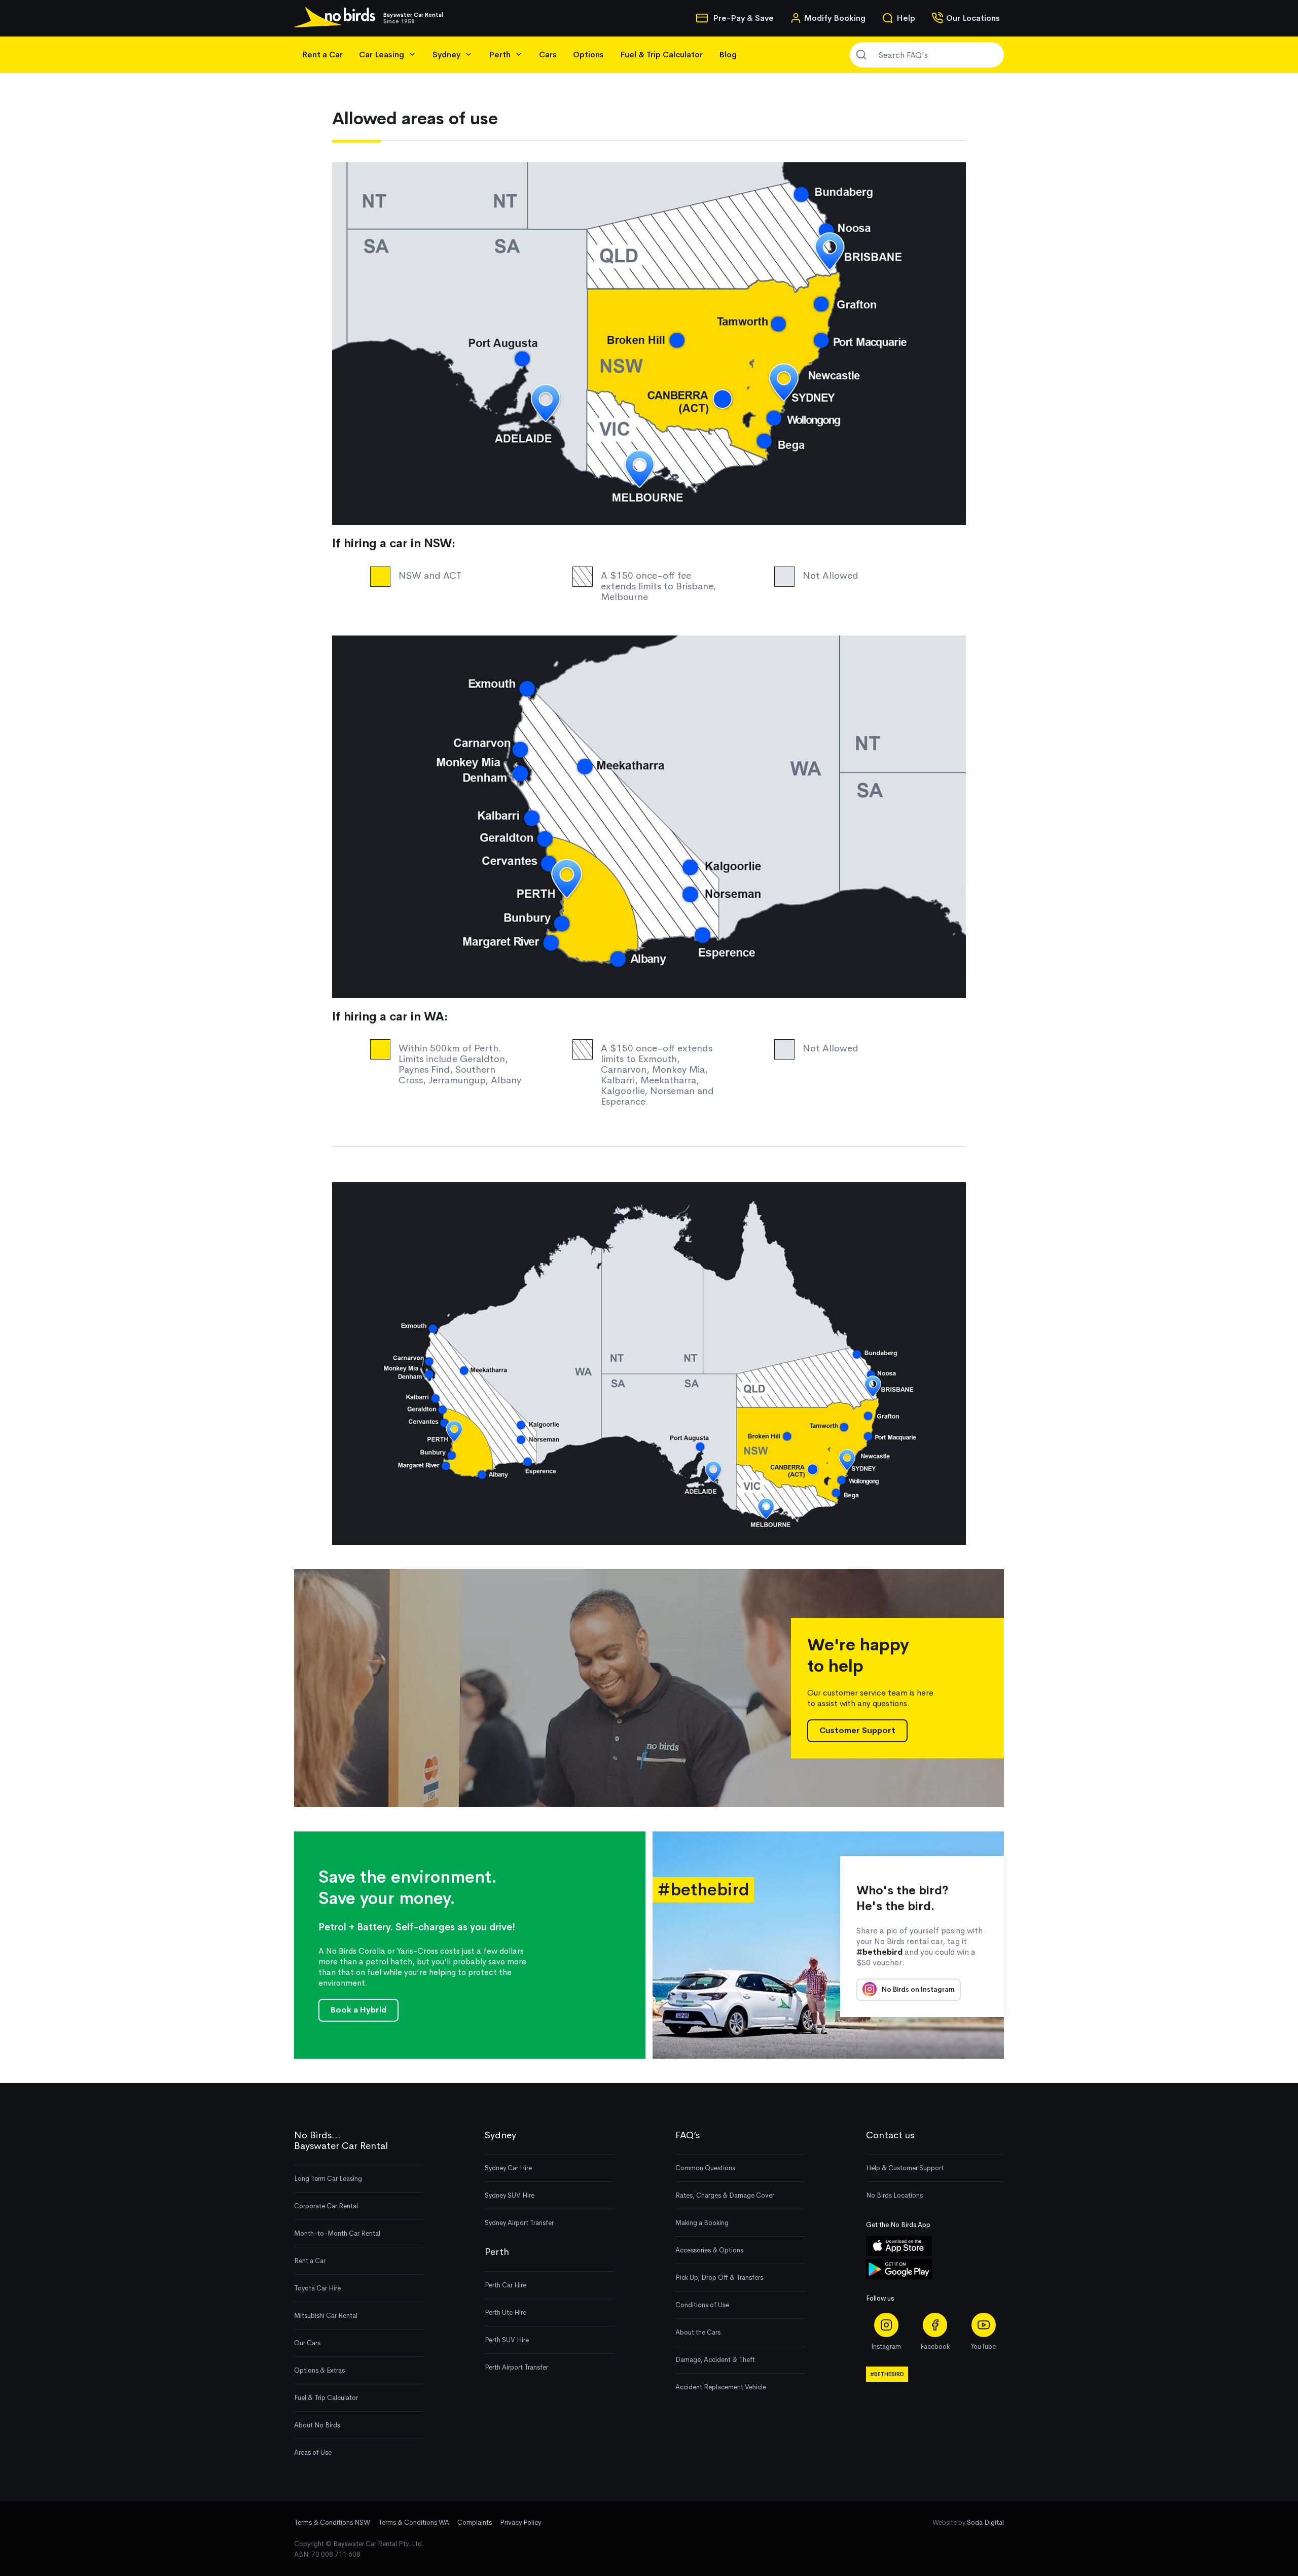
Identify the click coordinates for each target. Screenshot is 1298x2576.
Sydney (500, 2135)
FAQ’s (688, 2135)
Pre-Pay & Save (742, 18)
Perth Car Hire (506, 2285)
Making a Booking (702, 2223)
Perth (497, 2252)
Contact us (890, 2135)
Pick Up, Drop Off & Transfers (719, 2278)
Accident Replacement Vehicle (721, 2387)
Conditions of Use (702, 2305)
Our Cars (307, 2343)
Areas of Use (313, 2453)
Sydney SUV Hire (510, 2195)
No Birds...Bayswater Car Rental (341, 2141)
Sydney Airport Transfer (519, 2223)
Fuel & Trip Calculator (661, 55)
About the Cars (698, 2332)
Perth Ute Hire (506, 2313)
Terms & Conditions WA (414, 2522)
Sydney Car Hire (508, 2168)
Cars (548, 55)
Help (906, 18)
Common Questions (705, 2168)
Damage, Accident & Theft (715, 2360)
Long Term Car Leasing (328, 2179)
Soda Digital (985, 2522)
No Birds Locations (894, 2195)
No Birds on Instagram (917, 1989)
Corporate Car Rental (326, 2206)
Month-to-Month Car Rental (337, 2233)
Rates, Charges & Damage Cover (725, 2195)
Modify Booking (835, 18)
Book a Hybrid (358, 2010)
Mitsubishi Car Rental (326, 2316)
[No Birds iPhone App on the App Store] (899, 2254)
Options (588, 55)
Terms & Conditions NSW (332, 2522)
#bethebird (887, 2374)
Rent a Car (322, 55)
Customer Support (857, 1730)
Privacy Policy (520, 2522)
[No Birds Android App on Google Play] (899, 2277)
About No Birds (317, 2425)
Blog (728, 55)
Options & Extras (319, 2370)
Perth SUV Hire (507, 2340)
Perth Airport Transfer (516, 2367)
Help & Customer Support (905, 2168)
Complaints (475, 2522)
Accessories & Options (709, 2250)
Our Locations (973, 18)
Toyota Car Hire (317, 2288)
